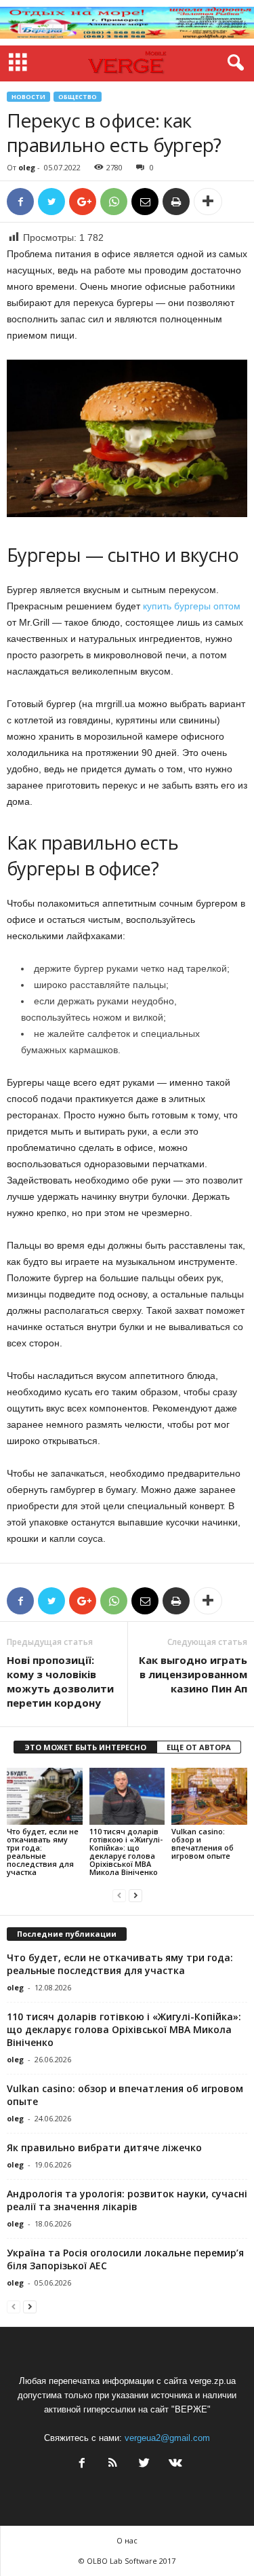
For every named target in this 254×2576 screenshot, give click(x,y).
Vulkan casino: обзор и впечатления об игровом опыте (203, 1843)
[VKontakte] (174, 2464)
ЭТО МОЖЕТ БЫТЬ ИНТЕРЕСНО (85, 1747)
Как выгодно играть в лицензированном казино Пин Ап (193, 1674)
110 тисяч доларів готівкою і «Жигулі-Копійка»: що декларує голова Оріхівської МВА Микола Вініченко (126, 1852)
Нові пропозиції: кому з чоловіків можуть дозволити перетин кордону (60, 1681)
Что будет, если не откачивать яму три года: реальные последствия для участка (43, 1852)
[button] (233, 63)
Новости (28, 97)
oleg (27, 167)
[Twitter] (144, 2464)
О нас (127, 2540)
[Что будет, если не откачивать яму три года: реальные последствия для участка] (45, 1796)
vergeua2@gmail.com (167, 2438)
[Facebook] (82, 2464)
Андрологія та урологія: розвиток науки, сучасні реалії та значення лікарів (127, 2200)
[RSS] (113, 2464)
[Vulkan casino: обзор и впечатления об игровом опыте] (209, 1796)
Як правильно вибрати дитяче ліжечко (104, 2147)
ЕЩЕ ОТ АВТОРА (199, 1747)
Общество (78, 97)
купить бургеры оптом (192, 606)
